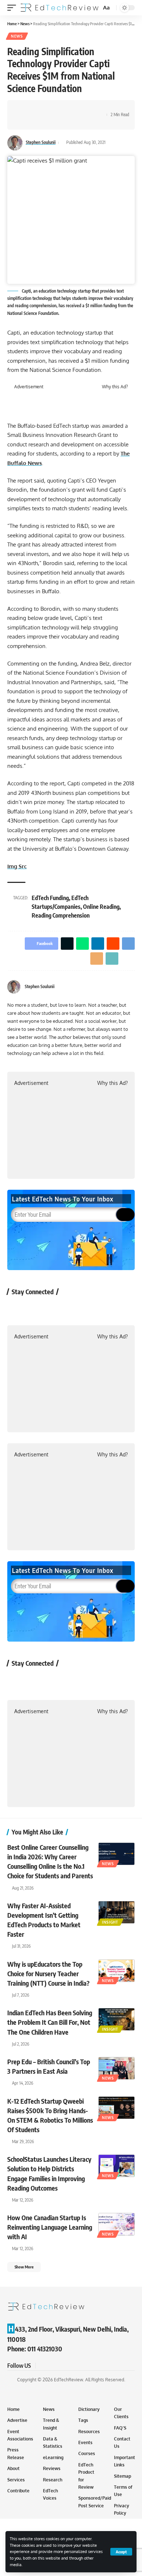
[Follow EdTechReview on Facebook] (17, 1308)
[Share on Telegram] (80, 108)
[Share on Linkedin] (58, 108)
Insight (110, 1922)
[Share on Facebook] (24, 108)
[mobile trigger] (13, 8)
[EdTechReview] (60, 8)
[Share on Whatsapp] (46, 108)
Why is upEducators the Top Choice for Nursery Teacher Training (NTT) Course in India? (48, 1973)
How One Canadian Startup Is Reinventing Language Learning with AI (50, 2227)
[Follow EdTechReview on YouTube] (56, 1308)
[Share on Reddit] (69, 108)
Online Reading (101, 907)
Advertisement (29, 387)
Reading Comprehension (61, 915)
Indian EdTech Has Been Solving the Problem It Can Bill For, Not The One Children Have (50, 2022)
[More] (35, 121)
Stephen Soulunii (41, 142)
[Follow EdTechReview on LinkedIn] (94, 1308)
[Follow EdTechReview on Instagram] (75, 1308)
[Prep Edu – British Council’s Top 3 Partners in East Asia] (117, 2068)
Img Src (17, 866)
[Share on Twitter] (35, 108)
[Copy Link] (24, 121)
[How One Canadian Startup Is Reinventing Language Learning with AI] (117, 2224)
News (17, 36)
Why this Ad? (115, 387)
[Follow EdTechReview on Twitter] (36, 1308)
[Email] (91, 108)
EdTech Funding (50, 898)
